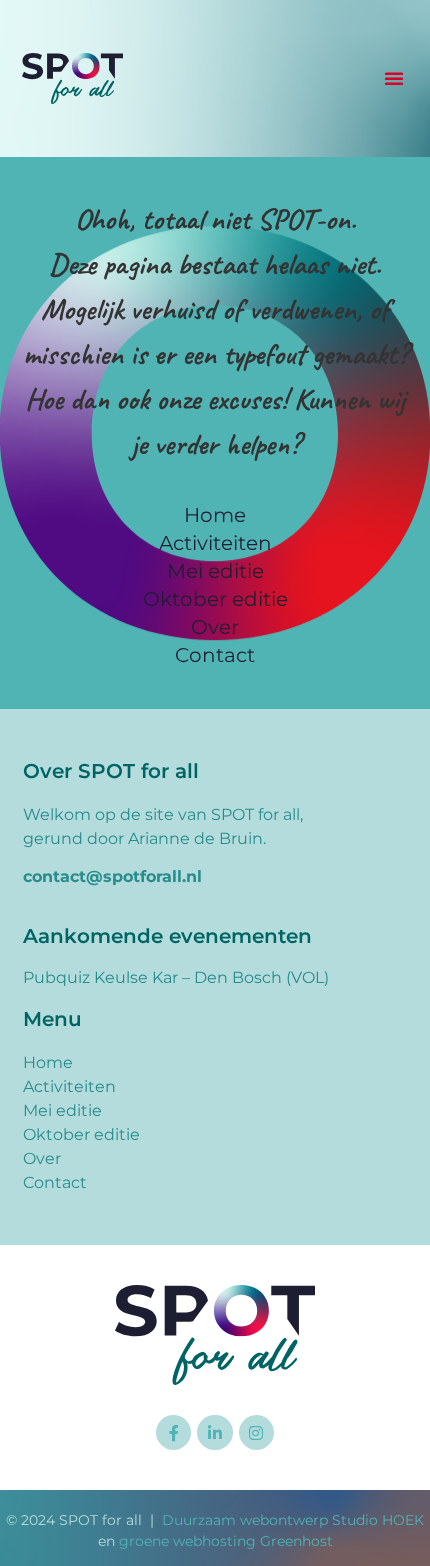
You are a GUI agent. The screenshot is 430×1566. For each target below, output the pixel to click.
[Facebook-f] (173, 1432)
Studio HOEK (378, 1520)
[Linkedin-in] (214, 1432)
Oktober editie (215, 599)
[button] (394, 78)
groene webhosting (187, 1541)
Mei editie (215, 571)
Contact (215, 655)
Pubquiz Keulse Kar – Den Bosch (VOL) (176, 977)
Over (215, 627)
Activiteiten (215, 543)
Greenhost (296, 1541)
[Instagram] (256, 1432)
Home (215, 515)
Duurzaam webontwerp (245, 1520)
